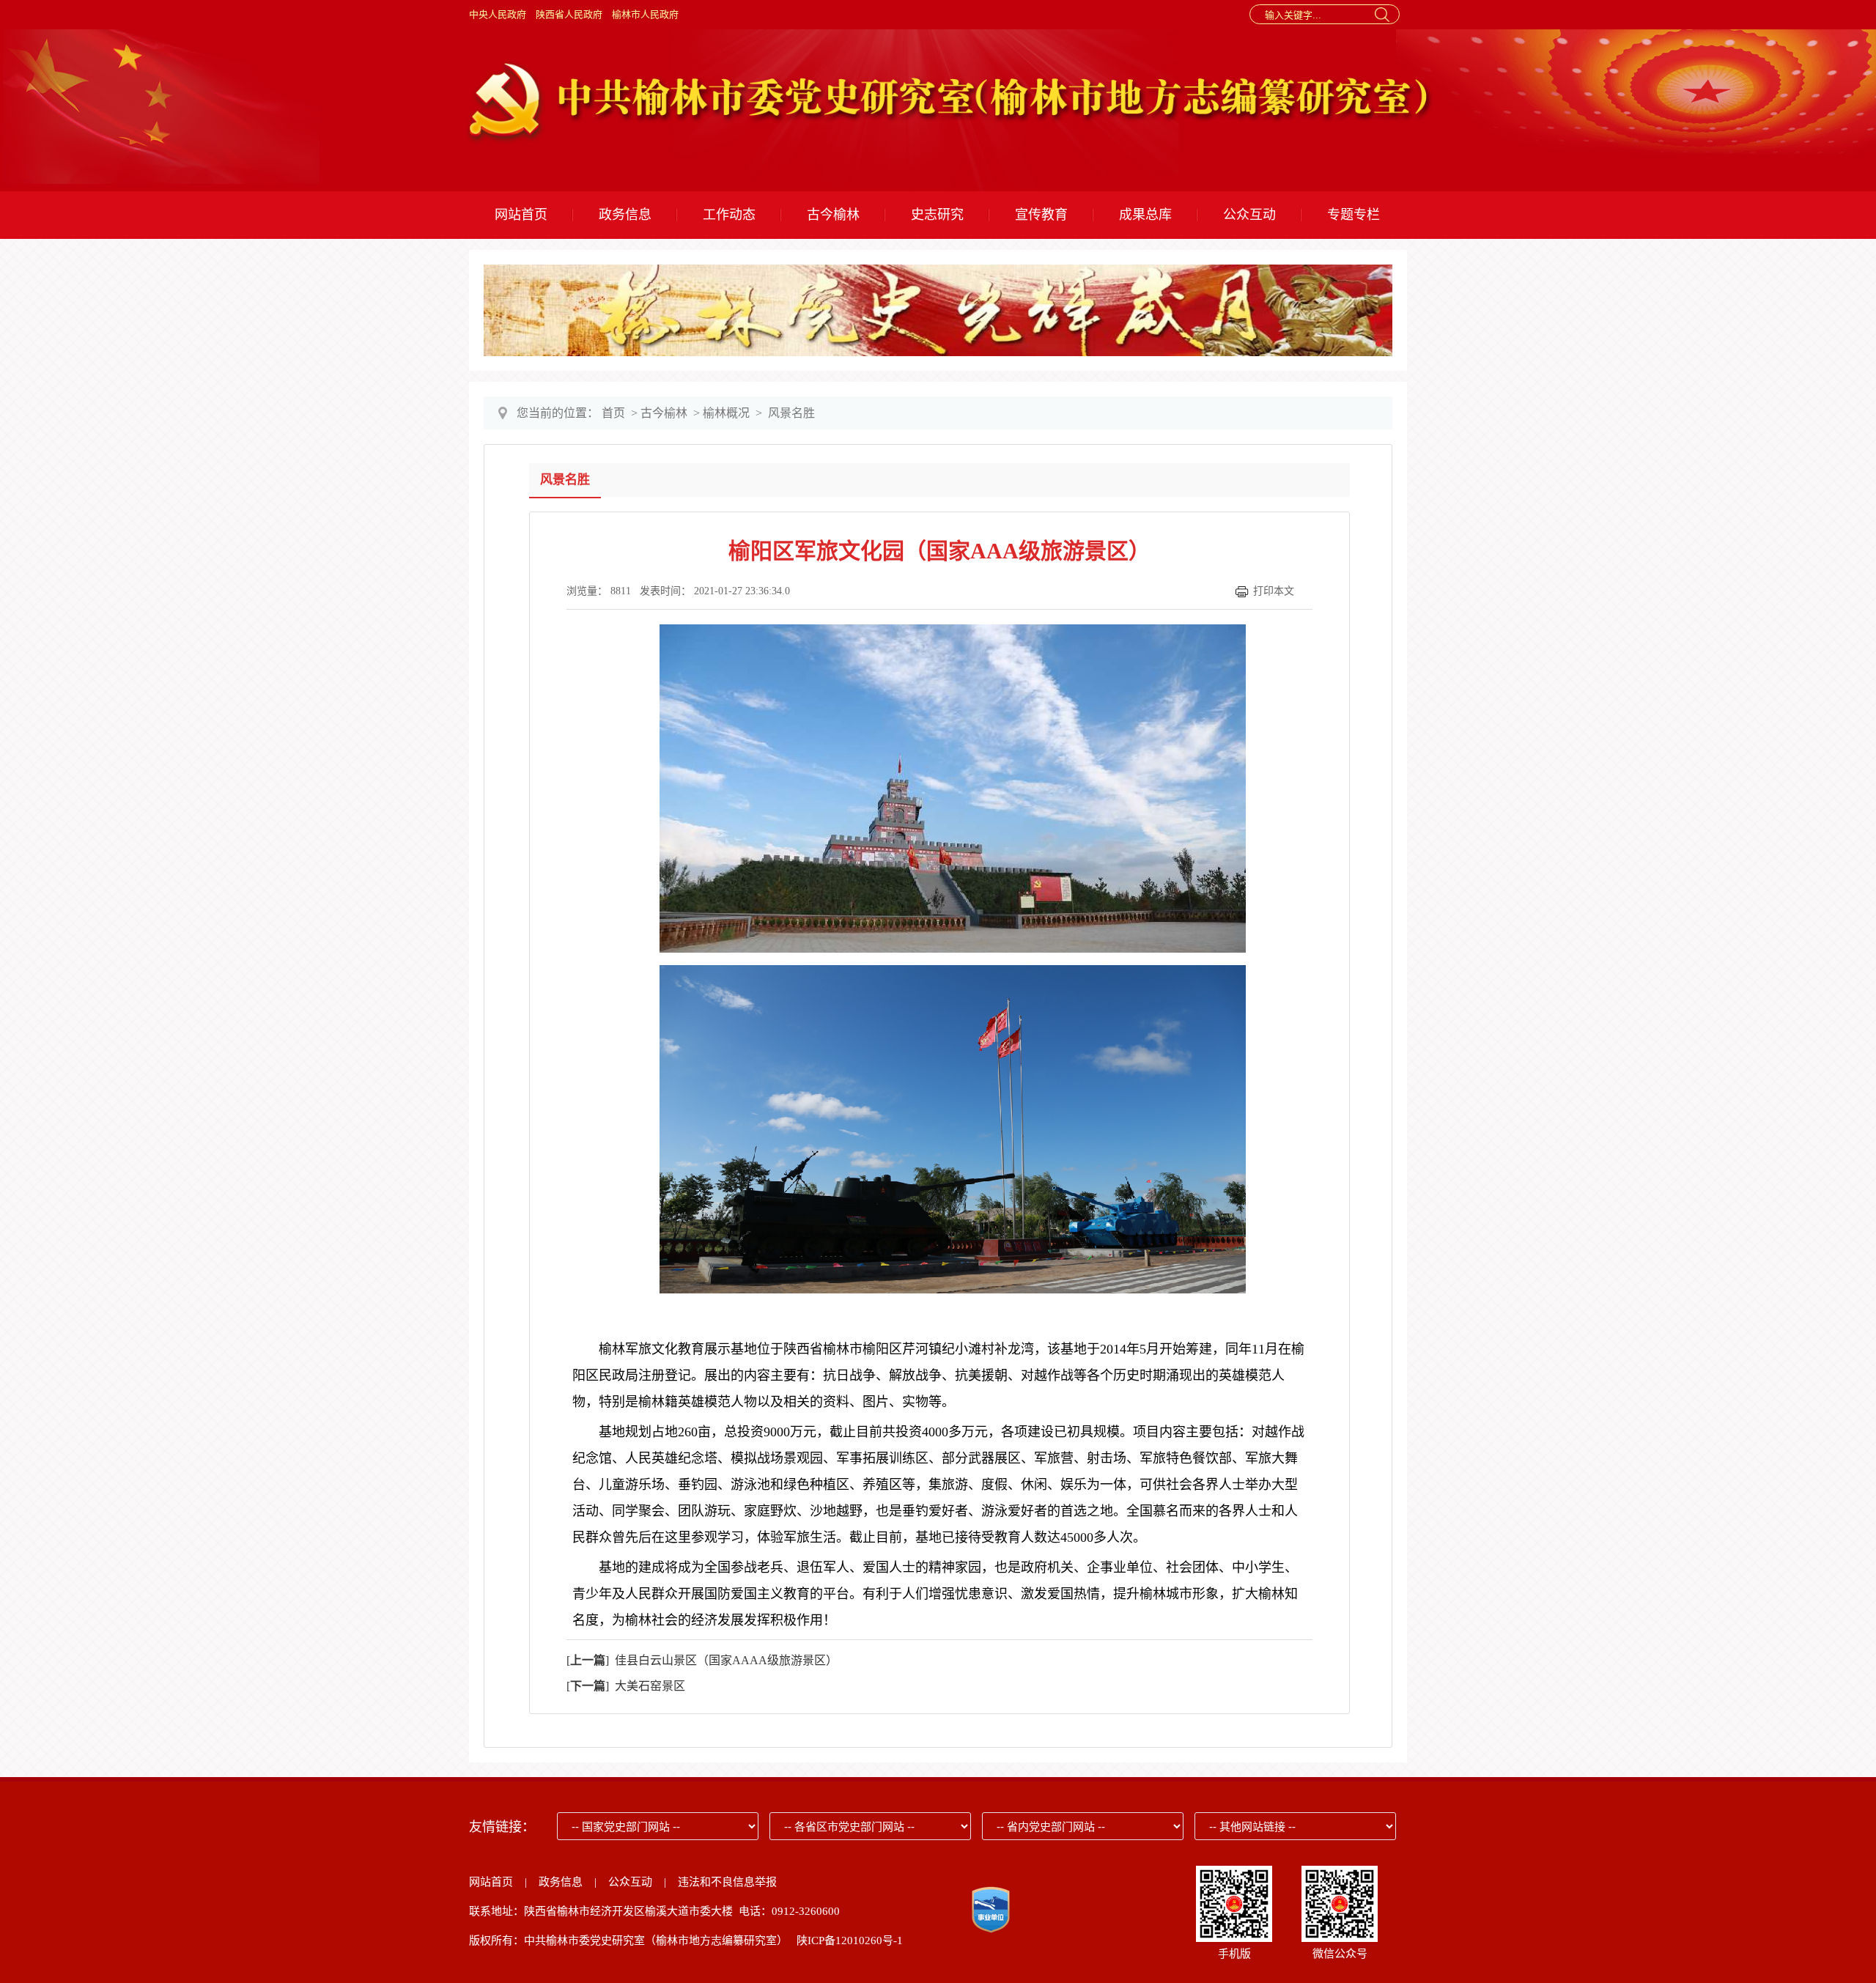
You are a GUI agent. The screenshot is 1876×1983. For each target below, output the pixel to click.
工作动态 (729, 215)
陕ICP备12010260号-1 (850, 1940)
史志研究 (937, 215)
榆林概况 (726, 413)
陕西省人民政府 (569, 14)
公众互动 (1249, 215)
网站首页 (521, 215)
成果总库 (1145, 215)
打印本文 (1274, 591)
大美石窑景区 (647, 1686)
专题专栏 (1354, 215)
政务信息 (625, 215)
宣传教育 (1041, 215)
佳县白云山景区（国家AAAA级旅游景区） (723, 1660)
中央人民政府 (498, 14)
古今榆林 (833, 215)
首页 (613, 413)
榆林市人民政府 (645, 14)
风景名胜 (791, 413)
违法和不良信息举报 (727, 1882)
